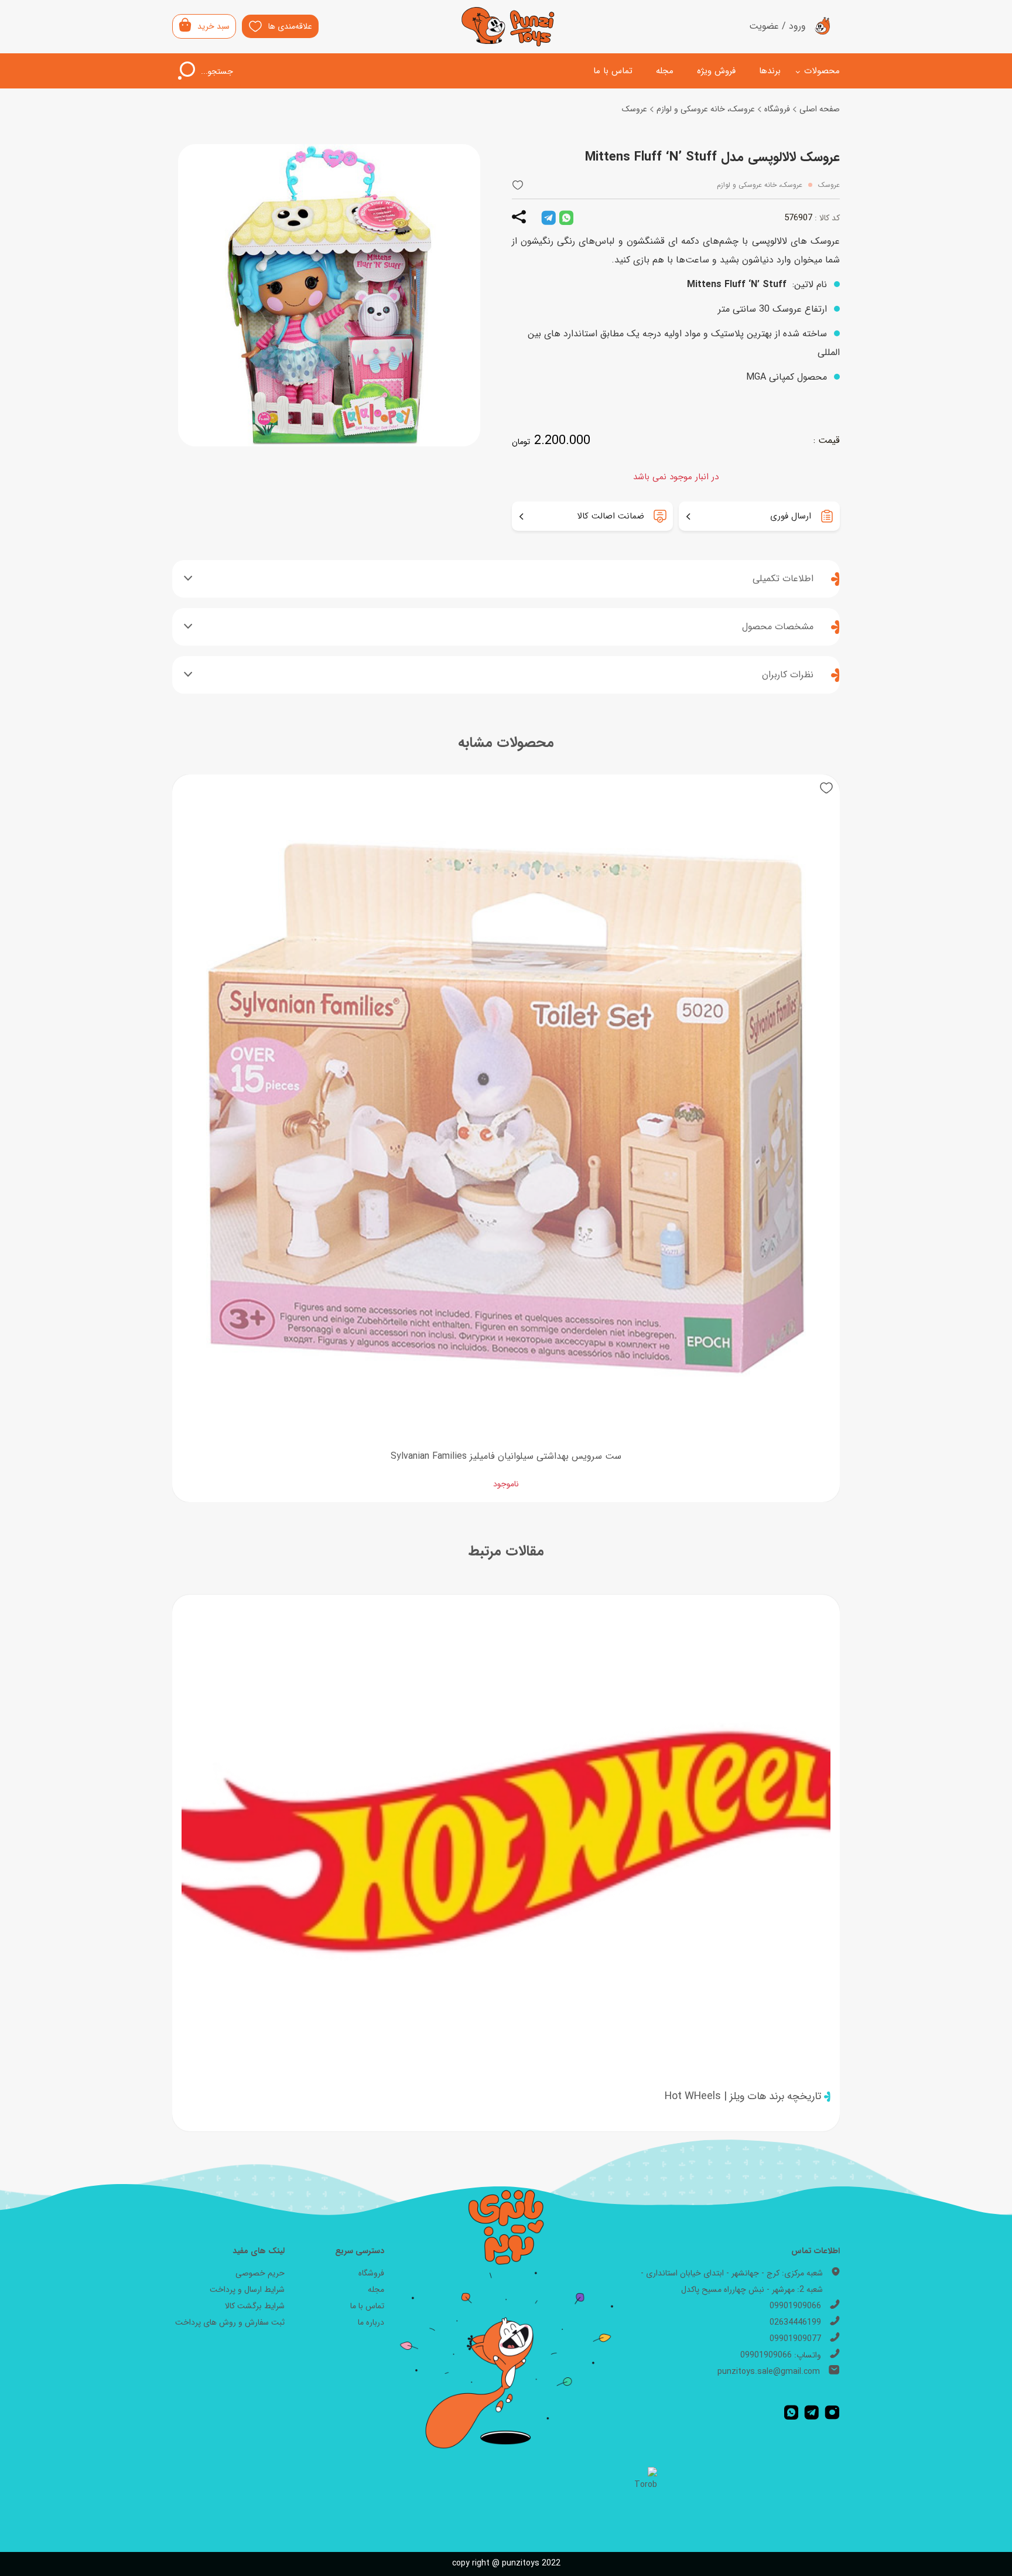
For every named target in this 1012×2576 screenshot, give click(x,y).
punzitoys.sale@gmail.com (769, 2372)
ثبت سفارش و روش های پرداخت (230, 2322)
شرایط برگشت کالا (255, 2306)
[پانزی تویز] (508, 27)
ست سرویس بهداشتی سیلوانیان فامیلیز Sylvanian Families (506, 1456)
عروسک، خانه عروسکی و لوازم (706, 109)
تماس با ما (613, 71)
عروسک (635, 109)
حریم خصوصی (260, 2273)
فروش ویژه (716, 71)
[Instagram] (832, 2413)
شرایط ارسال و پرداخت (247, 2290)
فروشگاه (777, 109)
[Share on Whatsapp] (566, 218)
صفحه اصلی (820, 109)
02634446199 (795, 2322)
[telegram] (548, 218)
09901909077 (795, 2339)
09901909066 (795, 2306)
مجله (665, 71)
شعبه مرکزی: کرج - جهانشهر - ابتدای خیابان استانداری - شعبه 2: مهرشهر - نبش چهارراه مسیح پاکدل (732, 2281)
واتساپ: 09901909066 (781, 2355)
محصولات (822, 71)
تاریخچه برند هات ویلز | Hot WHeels (743, 2096)
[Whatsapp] (791, 2413)
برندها (770, 71)
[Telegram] (811, 2413)
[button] (518, 185)
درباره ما (371, 2322)
